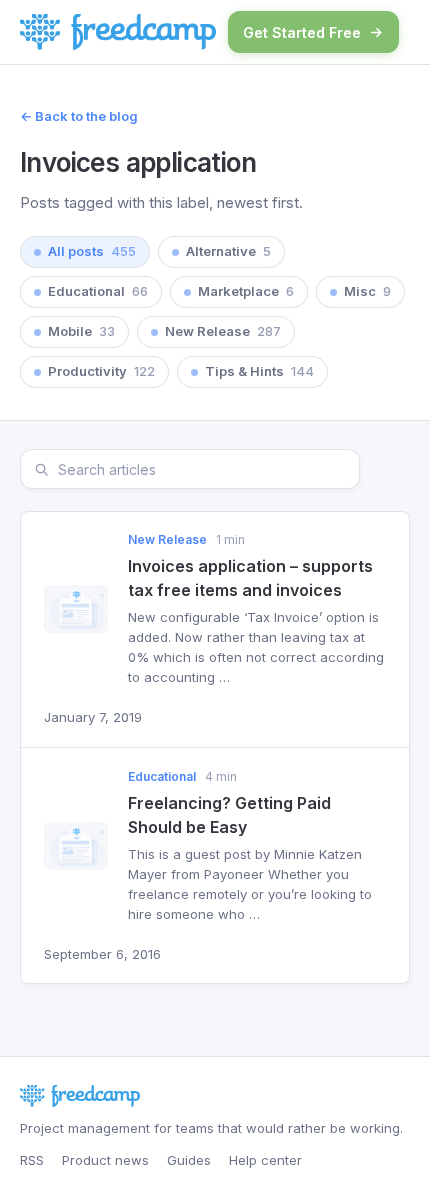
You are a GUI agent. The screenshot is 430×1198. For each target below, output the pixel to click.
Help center (265, 1160)
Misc (367, 291)
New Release (223, 331)
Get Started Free (302, 32)
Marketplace (246, 291)
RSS (32, 1160)
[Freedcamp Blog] (118, 32)
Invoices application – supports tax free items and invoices (250, 578)
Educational (98, 291)
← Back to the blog (79, 116)
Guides (189, 1160)
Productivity (101, 371)
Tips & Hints (259, 371)
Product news (105, 1160)
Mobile (81, 331)
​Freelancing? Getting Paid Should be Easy (229, 815)
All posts (92, 251)
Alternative (228, 251)
